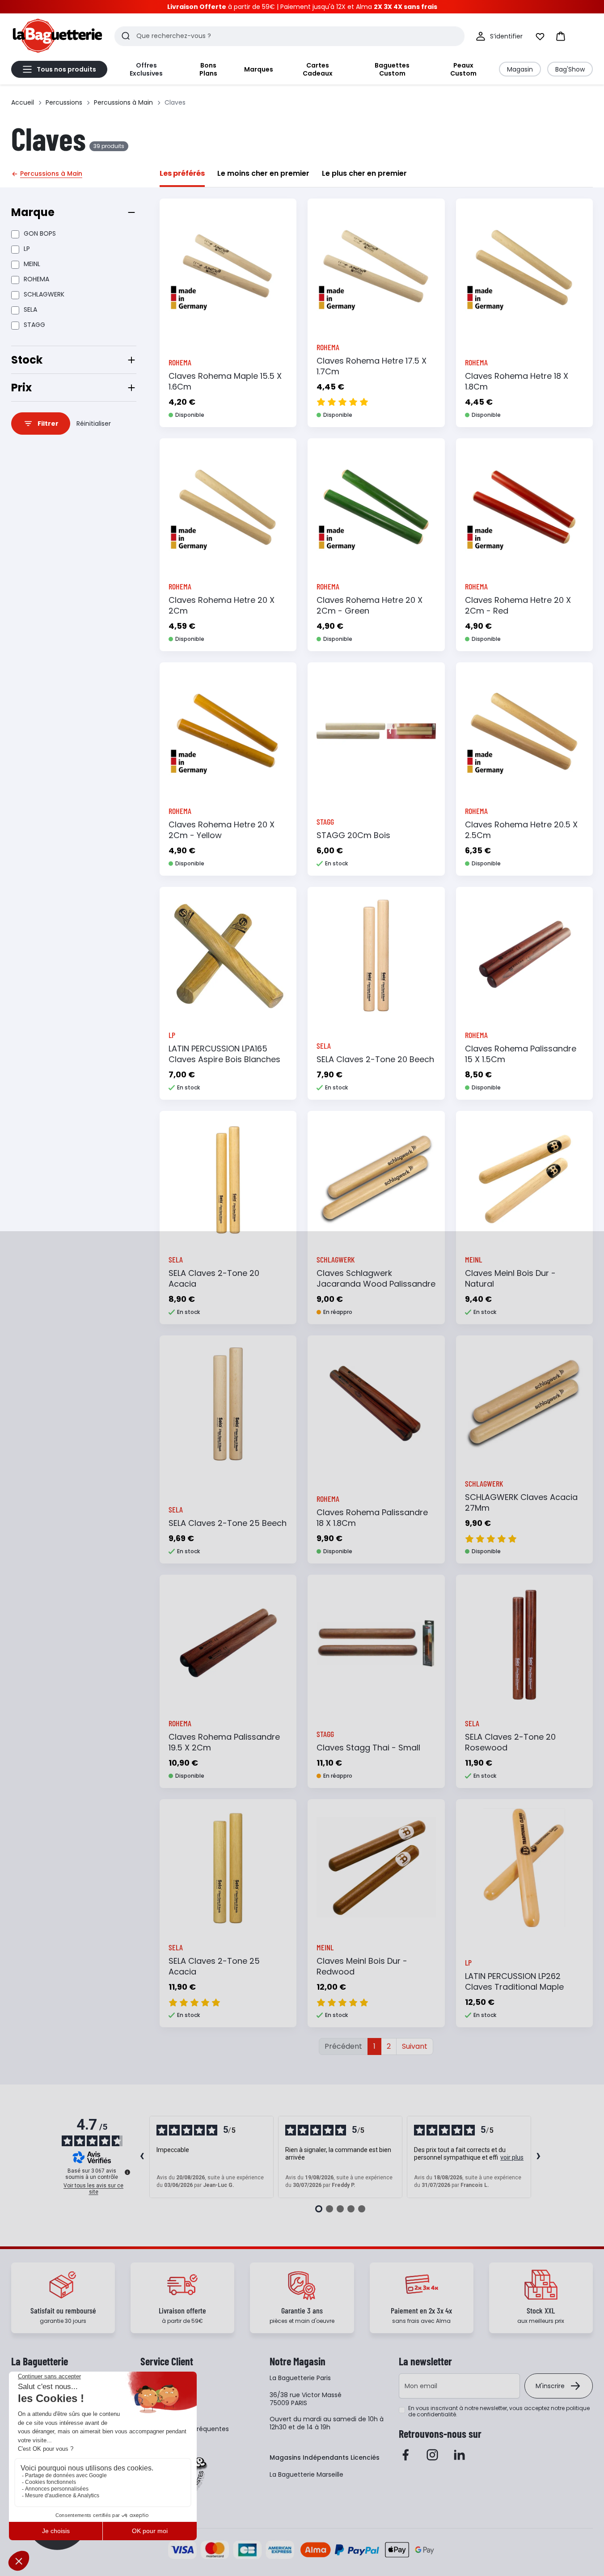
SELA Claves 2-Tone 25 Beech (228, 1523)
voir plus (512, 2157)
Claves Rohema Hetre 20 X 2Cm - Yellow (222, 830)
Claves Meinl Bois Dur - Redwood (362, 1966)
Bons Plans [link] (208, 69)
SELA (30, 309)
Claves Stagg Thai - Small (368, 1748)
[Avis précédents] (142, 2157)
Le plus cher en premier (364, 173)
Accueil (23, 102)
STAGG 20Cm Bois (353, 835)
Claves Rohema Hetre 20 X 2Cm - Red (518, 605)
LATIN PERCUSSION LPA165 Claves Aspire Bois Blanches (224, 1054)
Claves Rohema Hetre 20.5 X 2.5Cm (521, 830)
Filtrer (48, 424)
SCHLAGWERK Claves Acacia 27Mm (521, 1502)
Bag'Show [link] (570, 69)
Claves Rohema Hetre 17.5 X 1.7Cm (372, 366)
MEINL (32, 264)
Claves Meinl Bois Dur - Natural (510, 1278)
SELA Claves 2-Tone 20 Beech (375, 1059)
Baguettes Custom (392, 69)
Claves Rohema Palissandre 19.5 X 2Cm (224, 1742)
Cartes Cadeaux (318, 69)
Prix (21, 388)
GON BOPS (40, 233)
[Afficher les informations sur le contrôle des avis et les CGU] (127, 2172)
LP (27, 249)
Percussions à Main (123, 102)
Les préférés (182, 173)
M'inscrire (550, 2386)
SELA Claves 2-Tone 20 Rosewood (510, 1742)
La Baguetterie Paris (300, 2378)
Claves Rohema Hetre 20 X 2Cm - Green (370, 605)
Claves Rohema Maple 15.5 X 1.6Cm (225, 381)
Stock (27, 360)
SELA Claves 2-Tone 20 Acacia (214, 1278)
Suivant (415, 2046)
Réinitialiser (94, 424)
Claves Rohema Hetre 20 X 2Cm (222, 605)
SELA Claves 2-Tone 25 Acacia (214, 1966)
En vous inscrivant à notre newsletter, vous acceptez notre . (499, 2411)
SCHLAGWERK (44, 294)
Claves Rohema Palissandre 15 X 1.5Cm (521, 1054)
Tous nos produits (66, 69)
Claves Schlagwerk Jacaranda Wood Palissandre (376, 1278)
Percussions (64, 102)
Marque (33, 212)
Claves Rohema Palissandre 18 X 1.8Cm (372, 1518)
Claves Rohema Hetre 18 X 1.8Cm (517, 381)
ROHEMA (36, 279)
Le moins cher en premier (263, 173)
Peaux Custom (463, 69)
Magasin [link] (520, 69)
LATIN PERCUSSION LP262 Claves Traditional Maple (514, 1981)
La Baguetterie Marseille (306, 2474)
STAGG (34, 325)
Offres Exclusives (146, 69)
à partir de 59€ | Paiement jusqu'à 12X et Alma (302, 7)
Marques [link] (259, 69)
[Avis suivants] (539, 2157)
